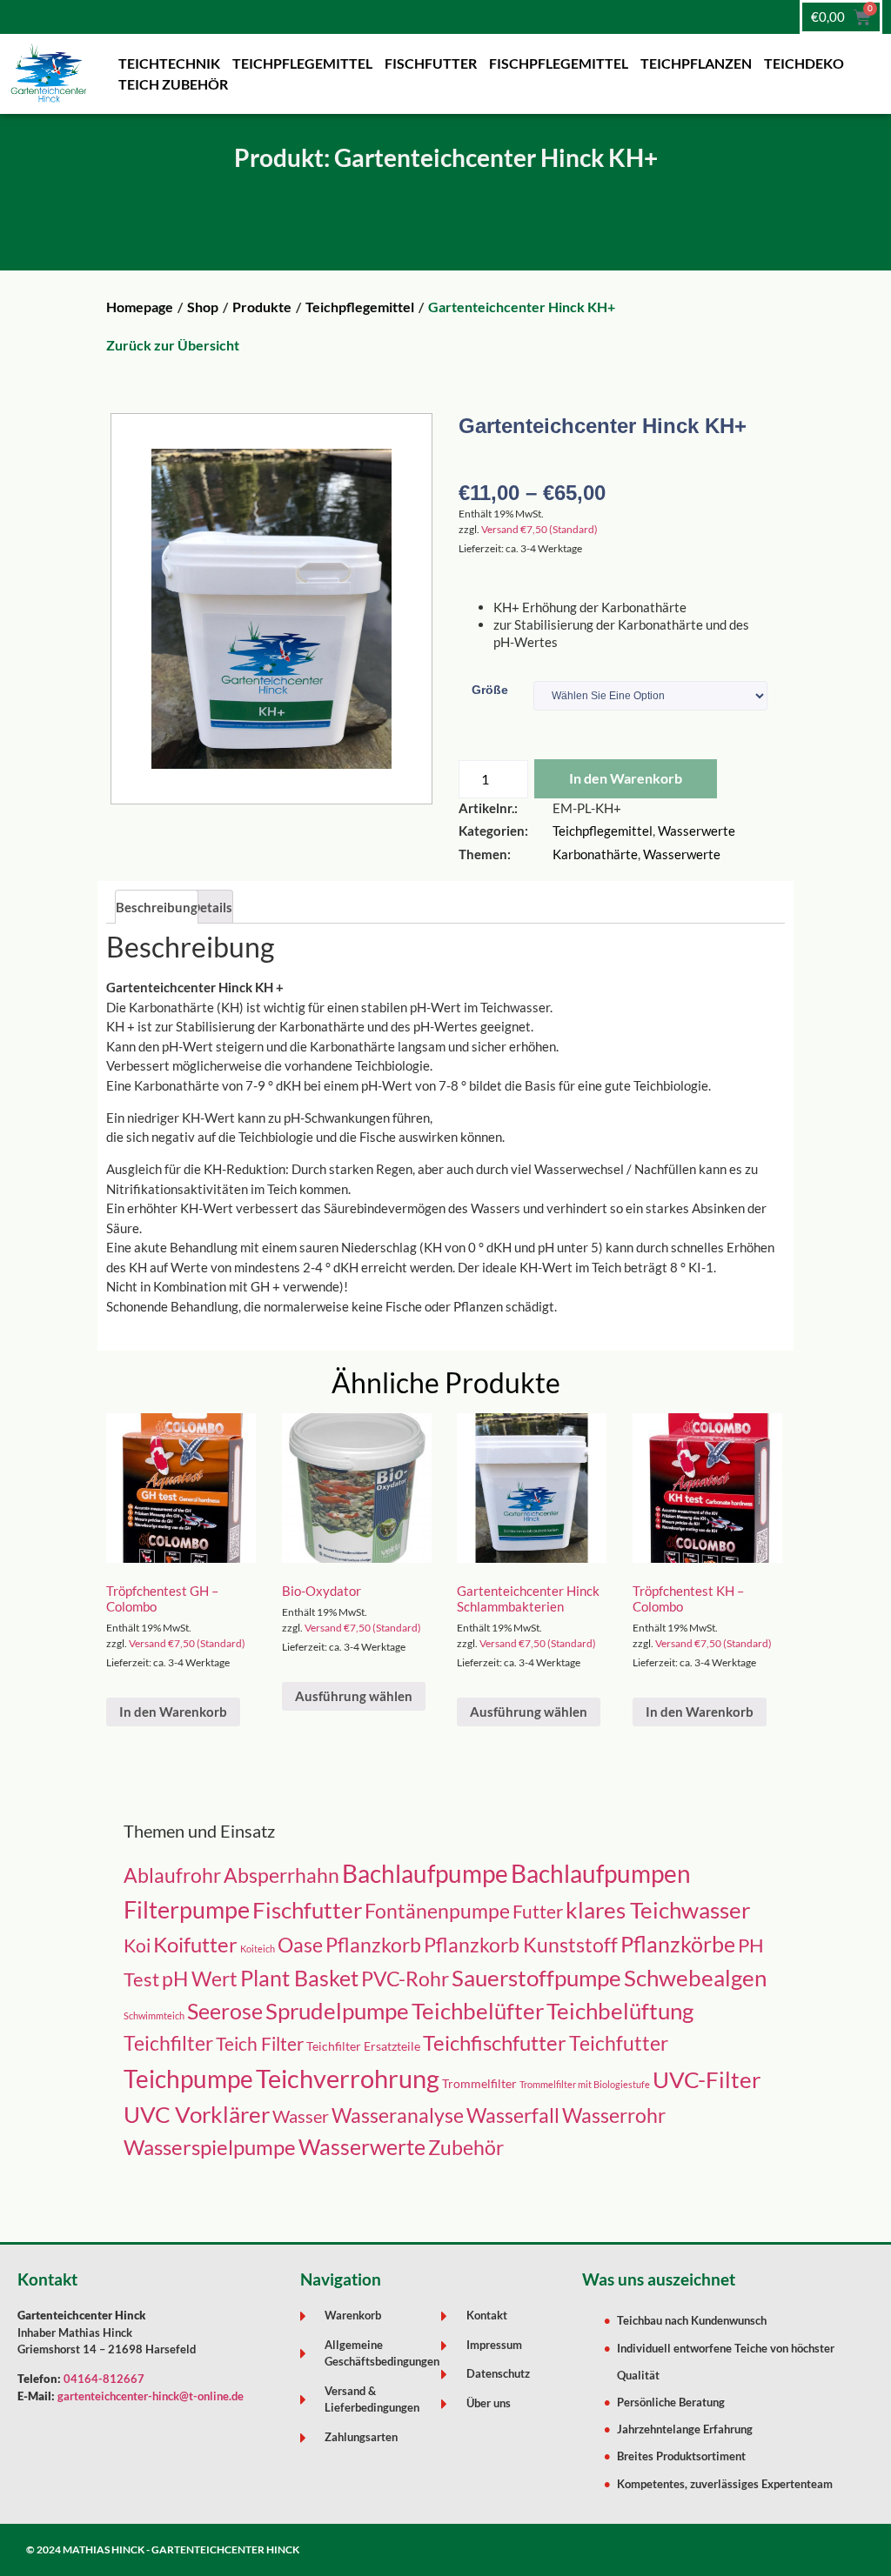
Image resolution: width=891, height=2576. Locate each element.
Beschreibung (157, 907)
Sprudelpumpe (337, 2011)
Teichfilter (168, 2043)
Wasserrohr (614, 2115)
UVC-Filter (707, 2079)
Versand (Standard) (539, 529)
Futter (538, 1911)
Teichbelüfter (478, 2011)
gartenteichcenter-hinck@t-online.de (151, 2396)
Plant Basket (299, 1978)
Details (211, 907)
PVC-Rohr (405, 1979)
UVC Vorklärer (197, 2114)
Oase (300, 1945)
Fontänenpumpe (437, 1911)
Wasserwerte (697, 831)
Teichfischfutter (495, 2043)
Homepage (140, 307)
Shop (203, 307)
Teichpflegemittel (360, 307)
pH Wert (200, 1979)
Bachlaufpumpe (425, 1873)
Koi (137, 1945)
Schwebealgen (695, 1978)
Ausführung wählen (354, 1696)
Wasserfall (513, 2116)
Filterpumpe (187, 1909)
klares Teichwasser (658, 1910)
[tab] (157, 907)
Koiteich (258, 1949)
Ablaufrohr (172, 1875)
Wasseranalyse (398, 2116)
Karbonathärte (595, 854)
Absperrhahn (281, 1875)
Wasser (301, 2116)
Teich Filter (260, 2044)
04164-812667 (104, 2379)
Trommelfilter (479, 2083)
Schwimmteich (154, 2015)
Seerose (225, 2011)
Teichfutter (619, 2043)
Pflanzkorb (373, 1945)
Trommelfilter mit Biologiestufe (585, 2084)
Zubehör (466, 2148)
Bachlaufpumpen (601, 1874)
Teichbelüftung (620, 2011)
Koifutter (195, 1945)
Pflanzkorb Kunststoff (521, 1945)
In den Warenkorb (626, 778)
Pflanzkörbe (678, 1944)
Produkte (262, 307)
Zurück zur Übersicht (173, 345)
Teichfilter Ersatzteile (363, 2046)
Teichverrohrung (348, 2078)
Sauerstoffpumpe (536, 1978)
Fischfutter (307, 1910)
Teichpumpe (188, 2079)
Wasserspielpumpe (210, 2147)
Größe (490, 690)
